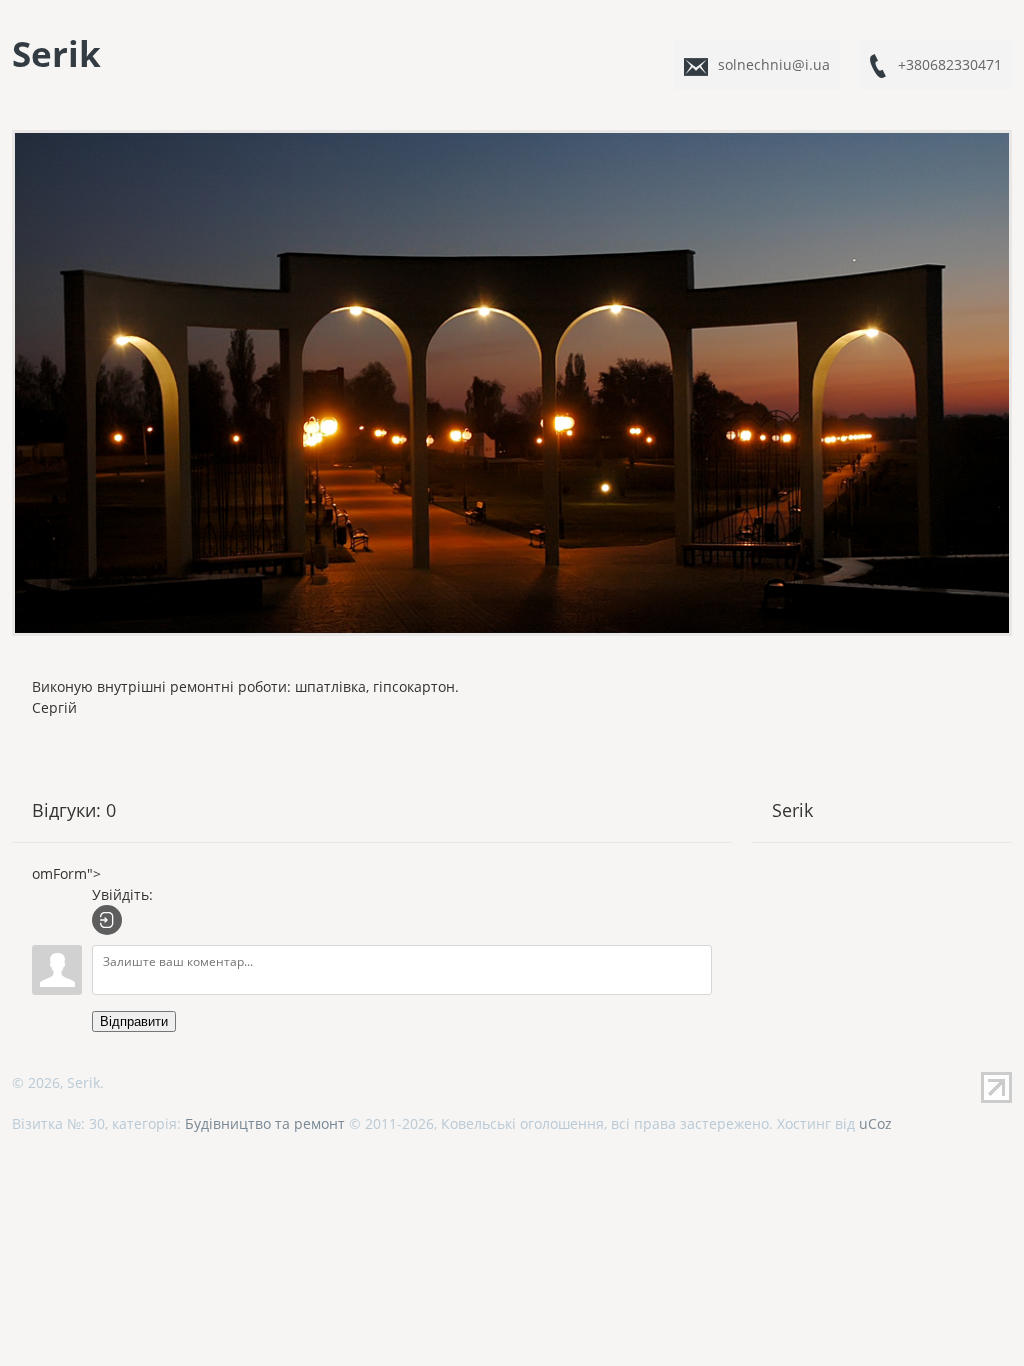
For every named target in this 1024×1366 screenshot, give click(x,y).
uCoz (875, 1123)
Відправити (134, 1021)
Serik (56, 53)
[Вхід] (107, 920)
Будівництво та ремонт (265, 1123)
